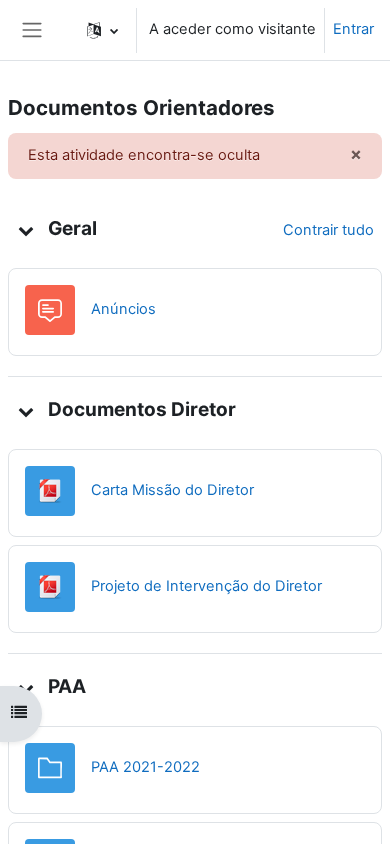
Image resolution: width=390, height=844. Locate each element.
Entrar (353, 29)
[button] (102, 30)
